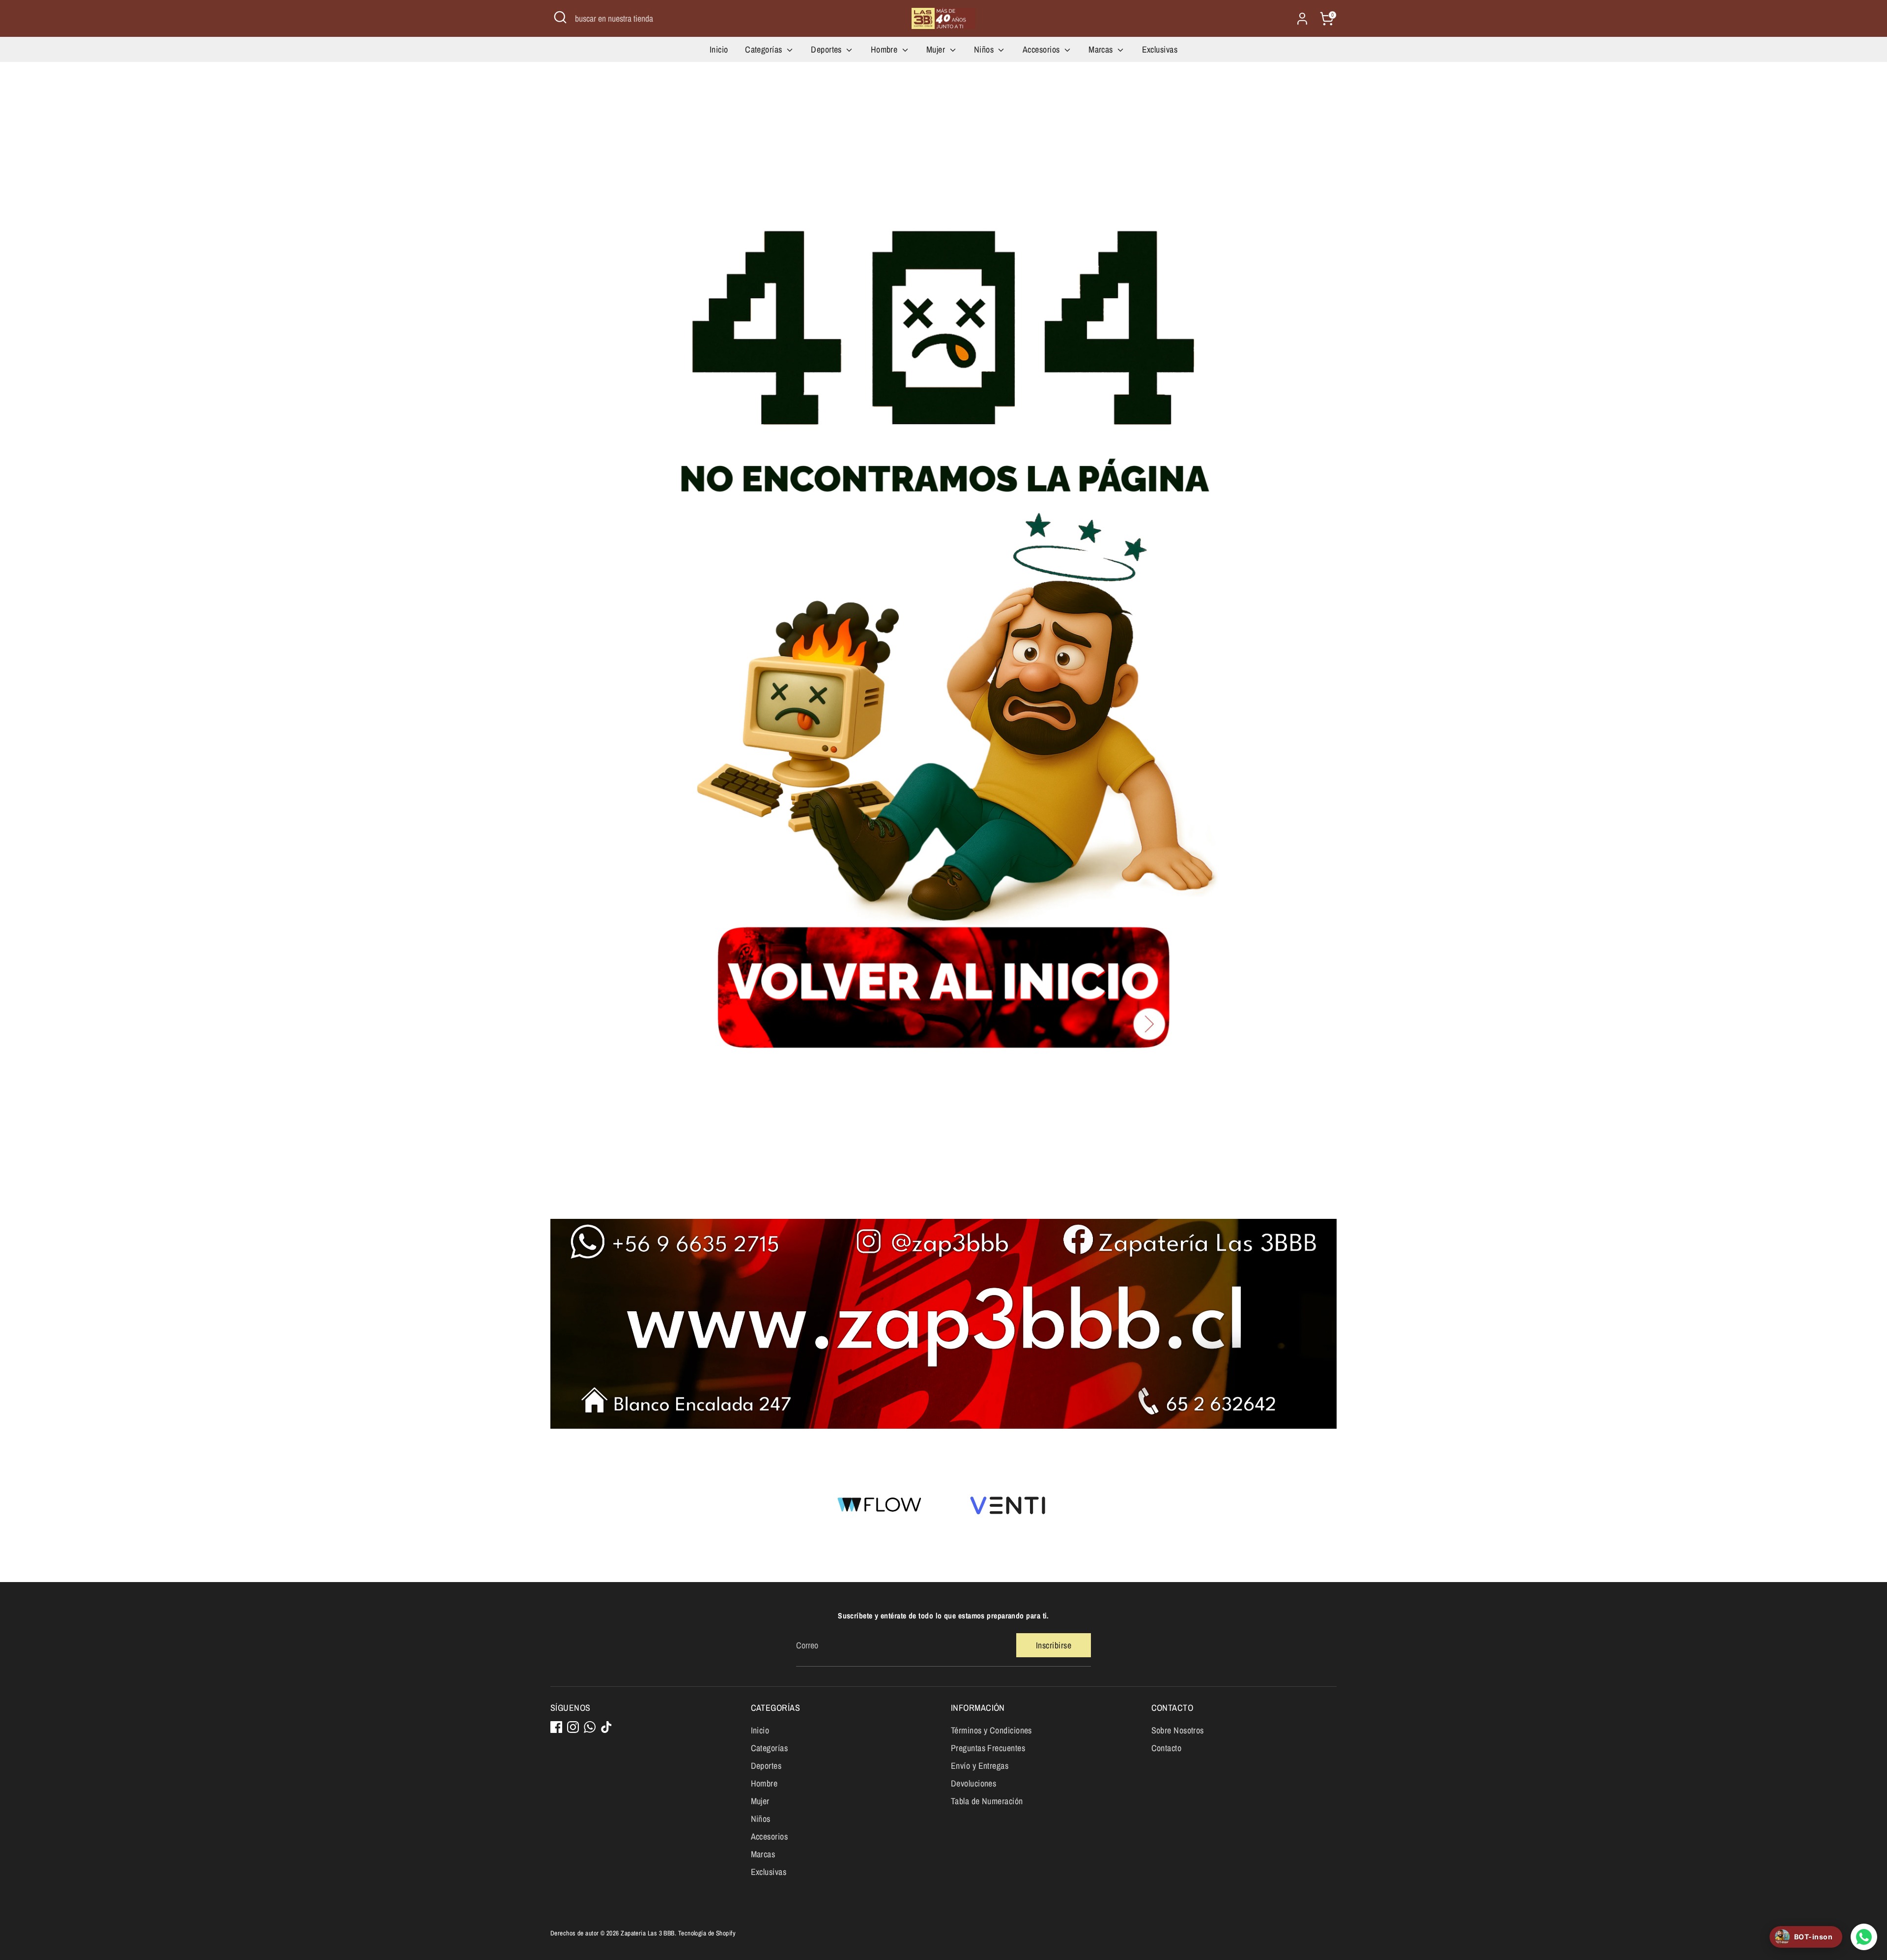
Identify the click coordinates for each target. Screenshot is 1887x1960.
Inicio (719, 49)
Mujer (937, 49)
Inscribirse (1054, 1645)
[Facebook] (556, 1727)
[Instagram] (573, 1727)
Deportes (827, 49)
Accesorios (1042, 49)
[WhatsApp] (590, 1727)
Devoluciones (973, 1783)
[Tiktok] (606, 1727)
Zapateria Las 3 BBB (648, 1933)
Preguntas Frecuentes (988, 1748)
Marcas (1102, 49)
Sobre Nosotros (1178, 1730)
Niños (985, 49)
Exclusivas (1160, 49)
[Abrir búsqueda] (560, 17)
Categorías (765, 49)
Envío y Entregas (980, 1766)
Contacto (1167, 1748)
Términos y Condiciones (991, 1730)
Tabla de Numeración (987, 1801)
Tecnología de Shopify (707, 1933)
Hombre (885, 49)
